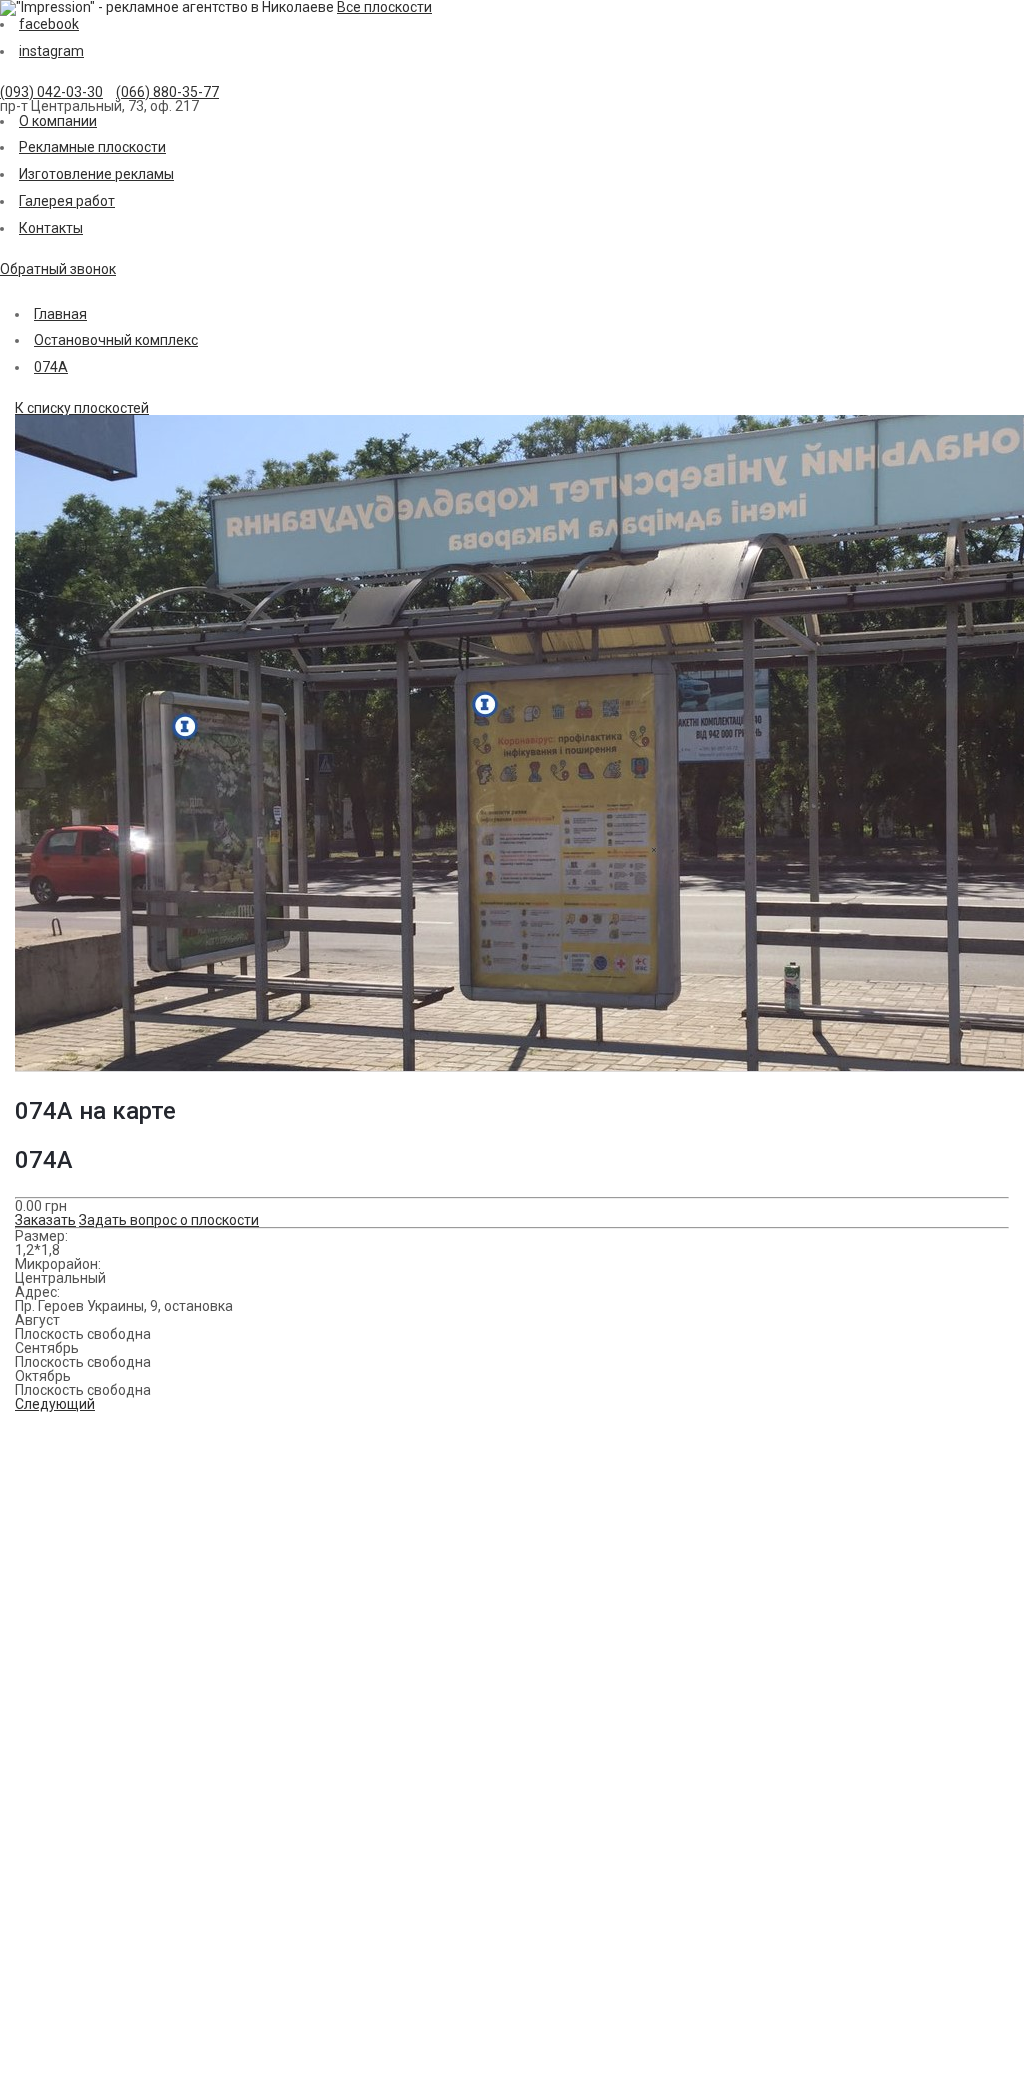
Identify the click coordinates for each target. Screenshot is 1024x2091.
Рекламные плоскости (92, 147)
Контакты (51, 228)
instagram (51, 51)
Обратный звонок (58, 269)
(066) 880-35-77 (167, 92)
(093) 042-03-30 (51, 92)
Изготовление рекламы (96, 174)
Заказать (45, 1220)
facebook (49, 24)
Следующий (55, 1404)
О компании (58, 121)
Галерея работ (67, 201)
